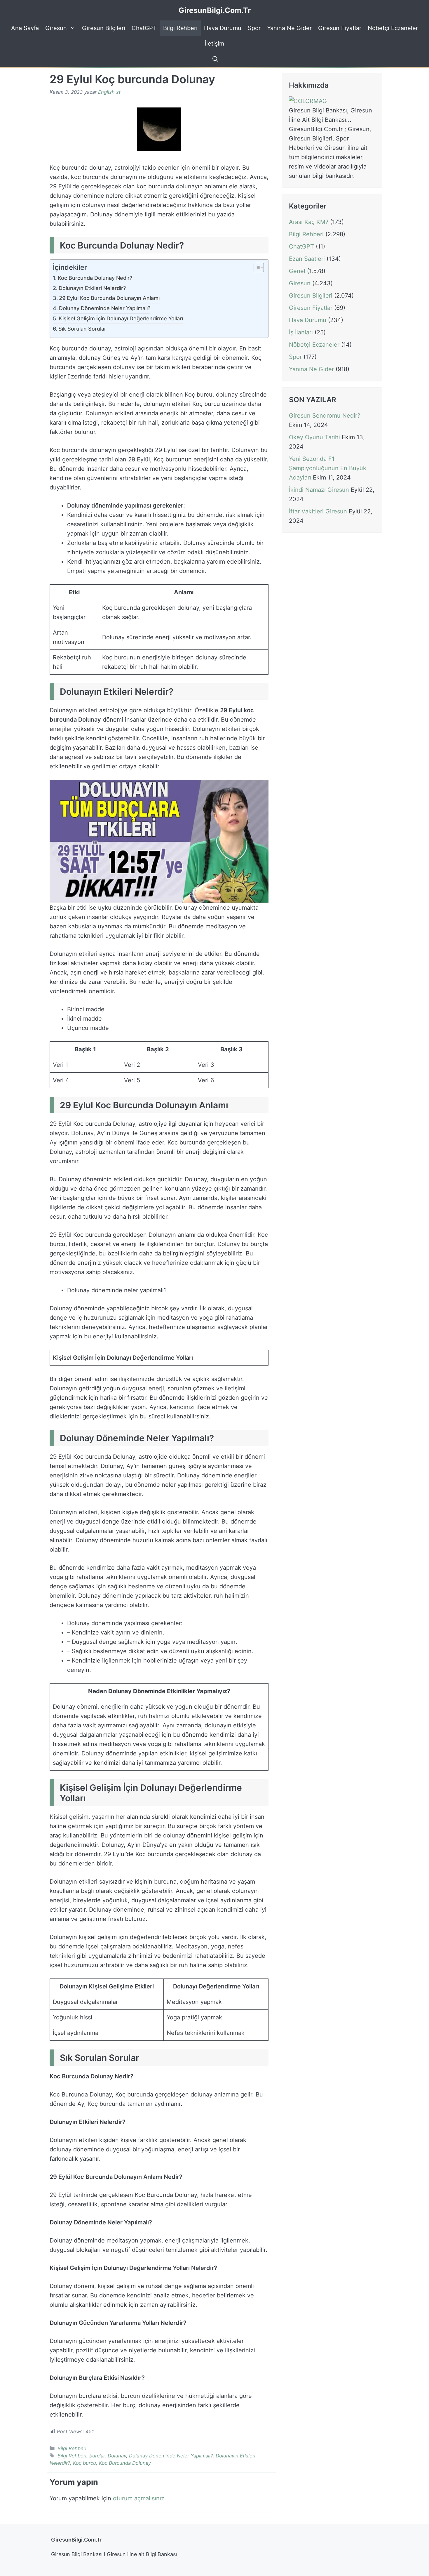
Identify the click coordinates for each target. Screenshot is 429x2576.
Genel (297, 271)
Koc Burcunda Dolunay (125, 2463)
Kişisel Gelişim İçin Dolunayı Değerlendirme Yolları (121, 318)
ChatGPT (144, 28)
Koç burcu (84, 2463)
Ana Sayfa (25, 28)
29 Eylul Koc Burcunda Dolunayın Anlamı (109, 298)
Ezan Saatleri (307, 259)
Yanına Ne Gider (289, 28)
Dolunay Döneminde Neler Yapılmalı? (105, 308)
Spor (254, 28)
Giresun (56, 28)
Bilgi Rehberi (180, 28)
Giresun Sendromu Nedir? (325, 416)
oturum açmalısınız (139, 2498)
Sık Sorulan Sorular (82, 329)
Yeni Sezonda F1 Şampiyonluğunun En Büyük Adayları (328, 468)
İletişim (214, 44)
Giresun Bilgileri (104, 28)
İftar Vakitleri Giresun (318, 511)
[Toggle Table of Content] (256, 268)
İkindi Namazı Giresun (319, 490)
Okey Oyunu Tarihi (314, 437)
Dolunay (117, 2456)
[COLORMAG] (308, 101)
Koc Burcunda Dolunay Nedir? (95, 278)
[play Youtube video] (159, 841)
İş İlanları (301, 332)
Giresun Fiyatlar (340, 28)
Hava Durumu (223, 28)
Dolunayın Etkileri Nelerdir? (92, 288)
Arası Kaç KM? (309, 222)
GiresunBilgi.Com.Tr (215, 10)
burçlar (97, 2456)
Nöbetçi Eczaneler (393, 28)
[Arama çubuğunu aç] (214, 59)
